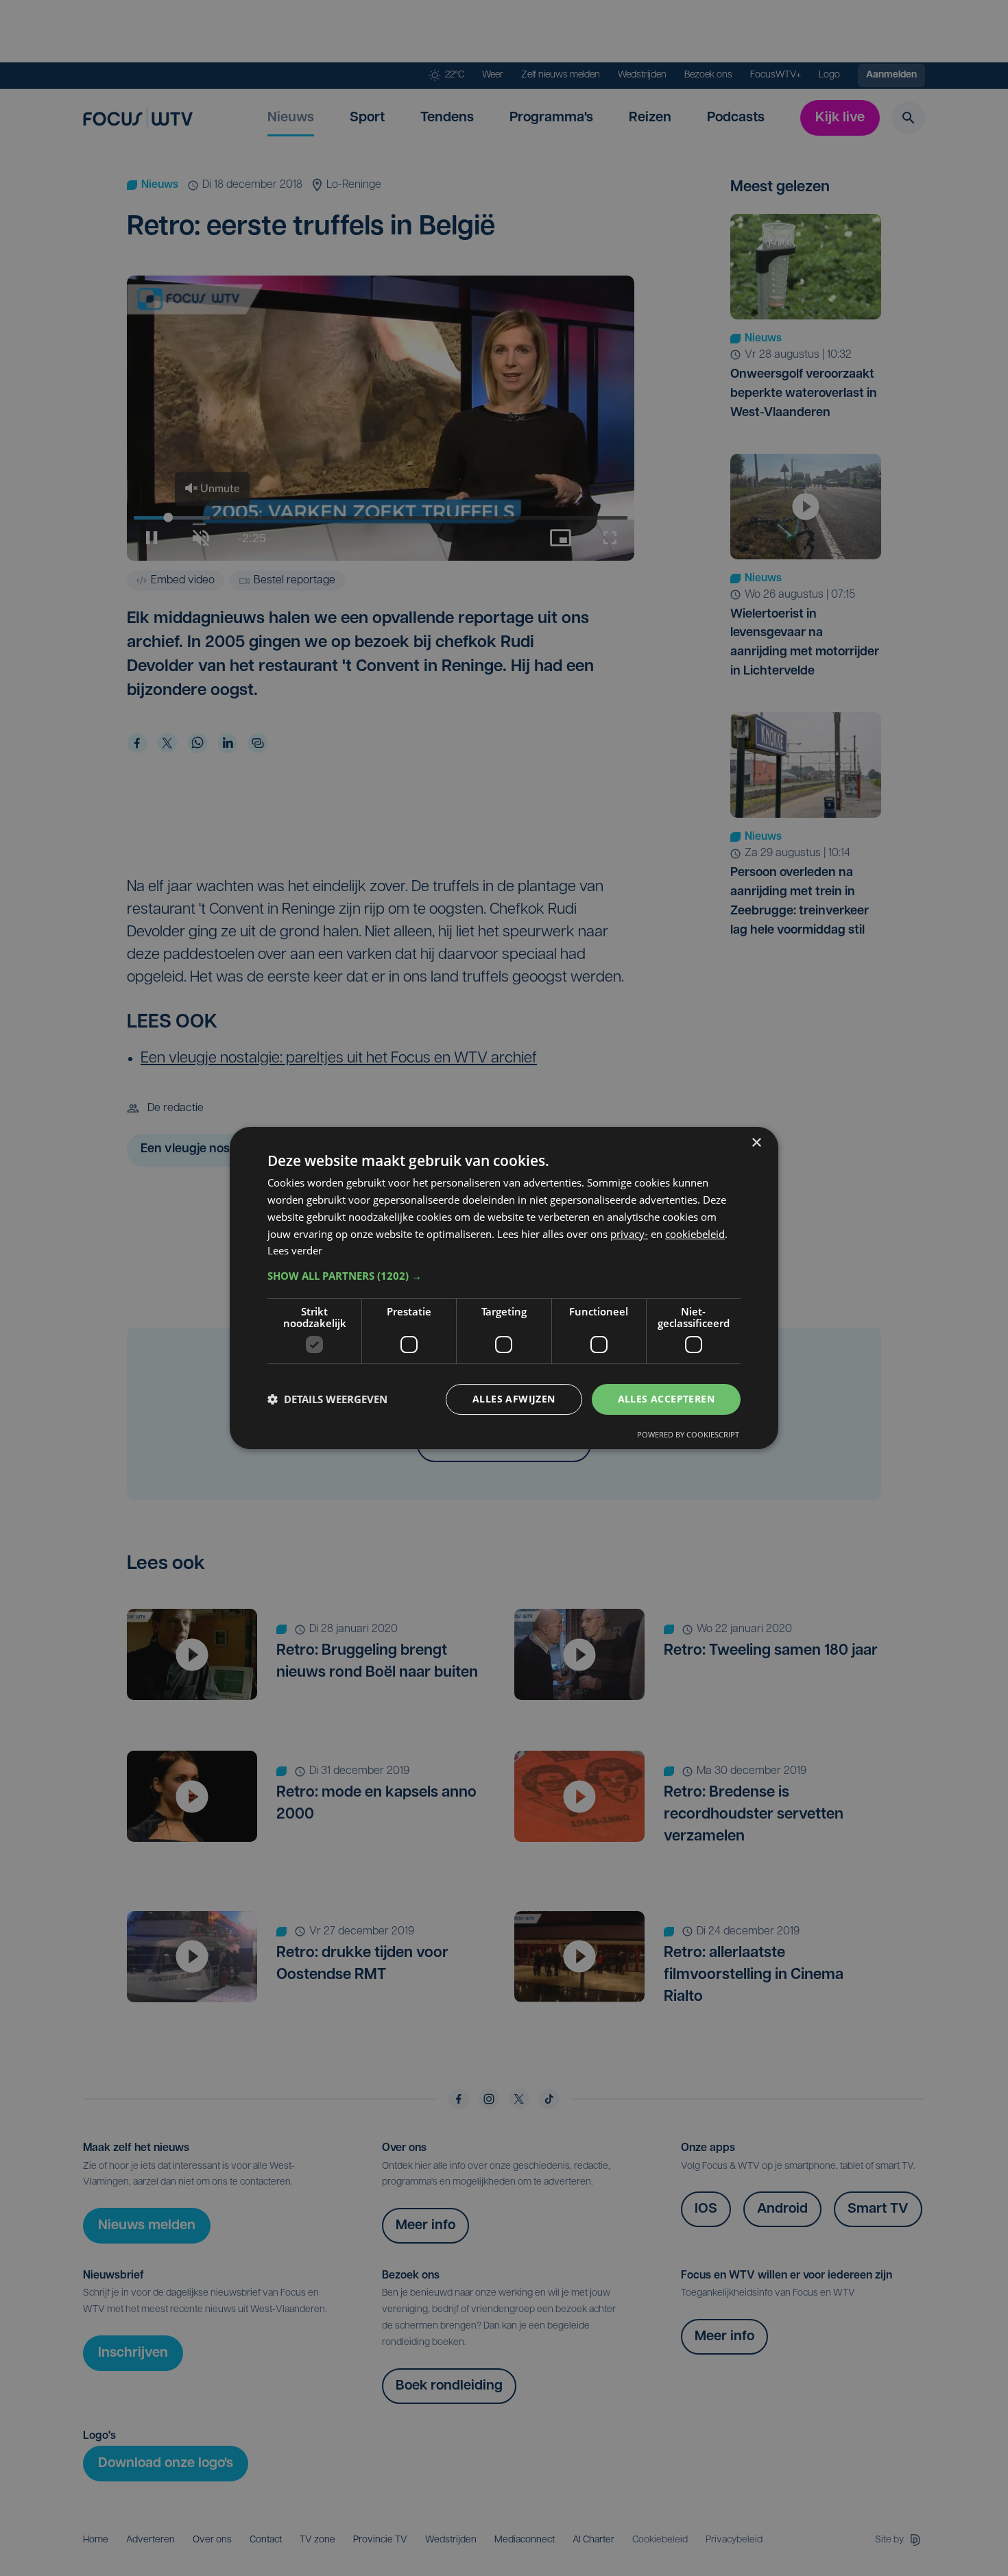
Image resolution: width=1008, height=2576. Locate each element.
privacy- (629, 1234)
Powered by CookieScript (688, 1434)
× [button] (756, 1143)
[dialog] (504, 1288)
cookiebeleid (695, 1234)
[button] (504, 1276)
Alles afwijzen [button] (514, 1399)
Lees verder (295, 1250)
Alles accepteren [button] (666, 1399)
